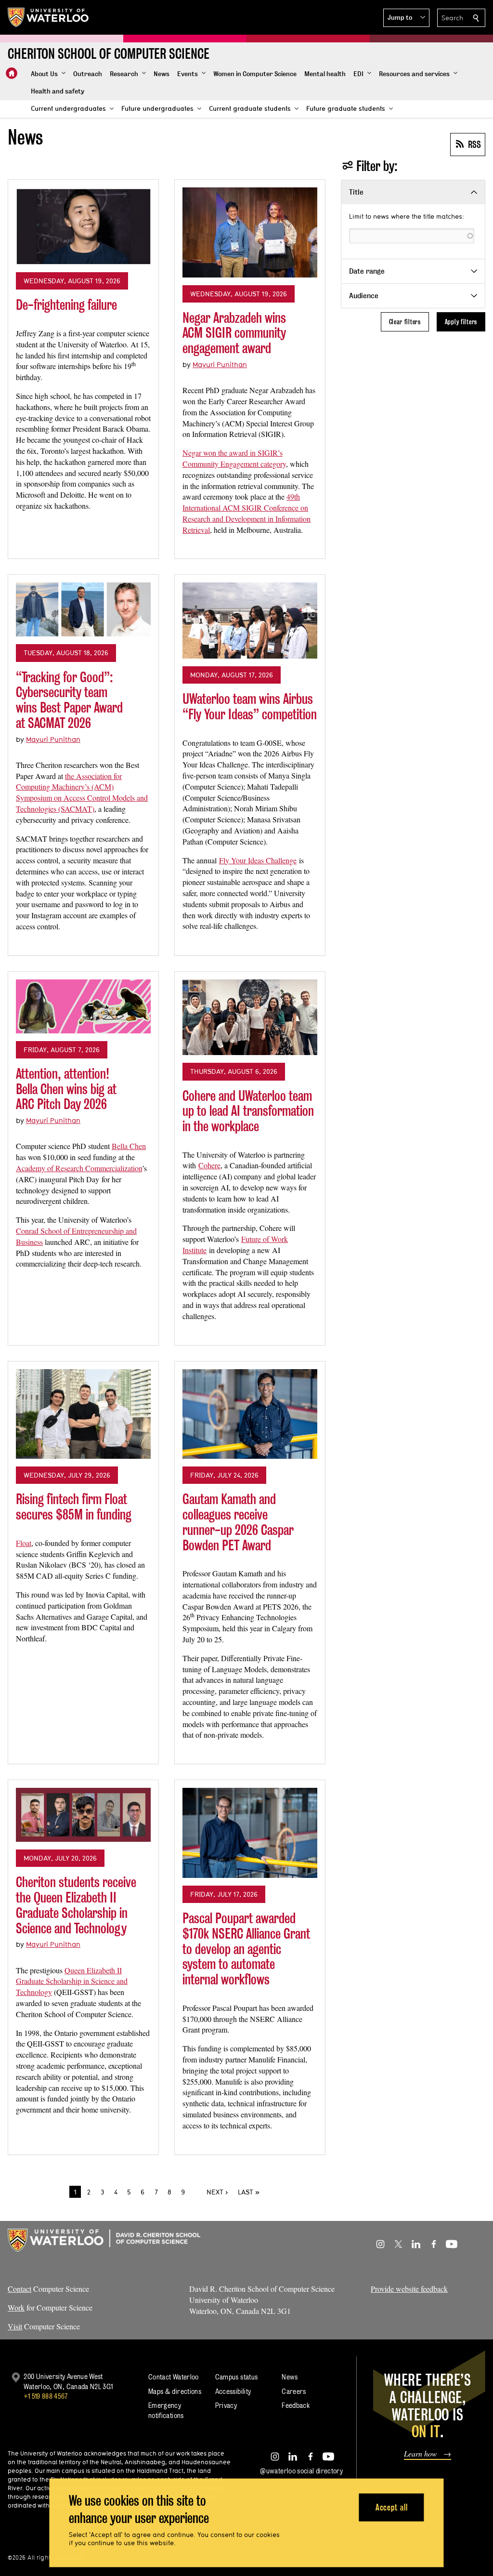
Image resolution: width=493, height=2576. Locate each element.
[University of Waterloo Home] (49, 17)
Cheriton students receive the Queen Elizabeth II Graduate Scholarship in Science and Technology (76, 1905)
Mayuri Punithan (220, 364)
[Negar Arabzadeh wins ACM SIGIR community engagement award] (250, 232)
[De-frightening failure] (83, 226)
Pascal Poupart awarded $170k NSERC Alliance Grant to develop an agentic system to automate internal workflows (246, 1949)
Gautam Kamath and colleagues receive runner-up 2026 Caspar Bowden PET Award (238, 1522)
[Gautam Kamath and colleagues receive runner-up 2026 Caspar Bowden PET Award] (250, 1414)
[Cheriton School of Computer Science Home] (12, 73)
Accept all (392, 2507)
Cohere (209, 1165)
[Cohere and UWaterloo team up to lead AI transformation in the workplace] (250, 1017)
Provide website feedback (409, 2289)
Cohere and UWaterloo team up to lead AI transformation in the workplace (248, 1111)
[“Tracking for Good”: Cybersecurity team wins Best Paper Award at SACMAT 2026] (83, 609)
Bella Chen (129, 1146)
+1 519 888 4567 (46, 2396)
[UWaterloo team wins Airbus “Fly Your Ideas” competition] (250, 621)
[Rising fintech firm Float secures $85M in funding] (83, 1414)
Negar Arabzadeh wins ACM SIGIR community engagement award (234, 333)
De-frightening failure (66, 305)
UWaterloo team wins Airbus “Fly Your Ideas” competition (250, 707)
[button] (406, 18)
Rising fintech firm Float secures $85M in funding (74, 1507)
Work (16, 2307)
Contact (19, 2289)
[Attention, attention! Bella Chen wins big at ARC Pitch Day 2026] (83, 1006)
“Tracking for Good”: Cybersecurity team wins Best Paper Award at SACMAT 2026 (69, 700)
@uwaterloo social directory (301, 2471)
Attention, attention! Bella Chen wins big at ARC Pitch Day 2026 (66, 1089)
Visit (15, 2326)
